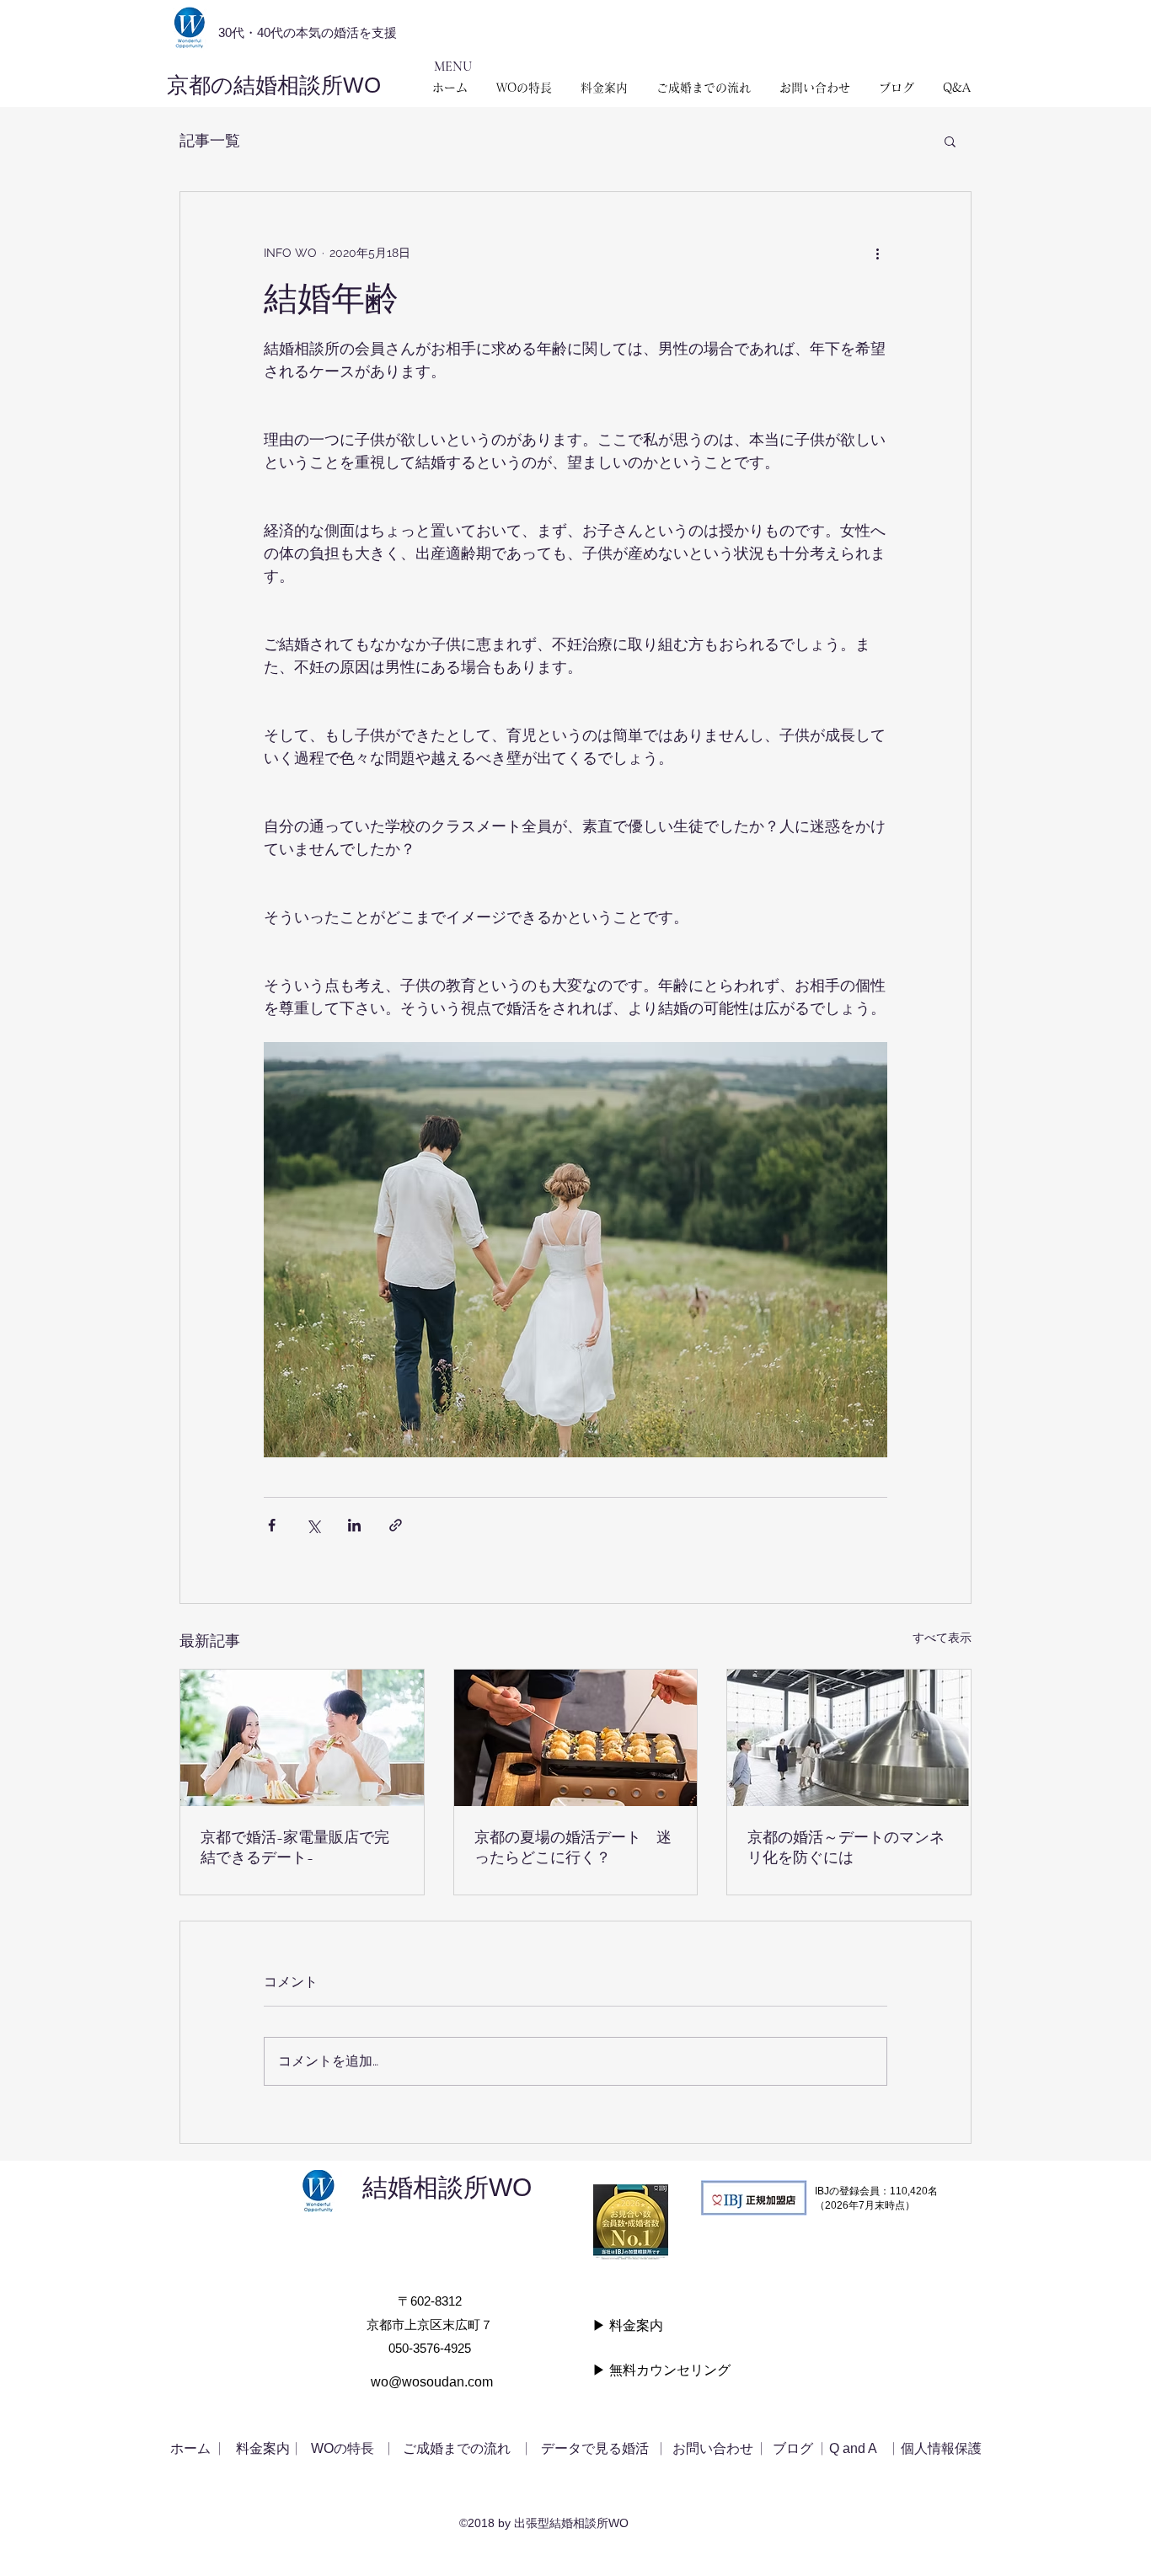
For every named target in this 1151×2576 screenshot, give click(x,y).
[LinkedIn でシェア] (354, 1525)
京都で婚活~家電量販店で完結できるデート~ (295, 1847)
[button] (950, 141)
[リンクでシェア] (396, 1525)
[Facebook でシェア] (272, 1525)
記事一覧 (210, 140)
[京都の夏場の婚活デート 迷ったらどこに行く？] (576, 1738)
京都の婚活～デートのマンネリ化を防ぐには (846, 1847)
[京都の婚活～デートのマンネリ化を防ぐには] (849, 1738)
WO (523, 2187)
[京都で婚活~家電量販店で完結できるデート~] (302, 1738)
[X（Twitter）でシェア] (313, 1525)
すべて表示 (942, 1638)
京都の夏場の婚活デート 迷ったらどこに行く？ (573, 1847)
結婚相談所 (426, 2187)
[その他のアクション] (877, 253)
